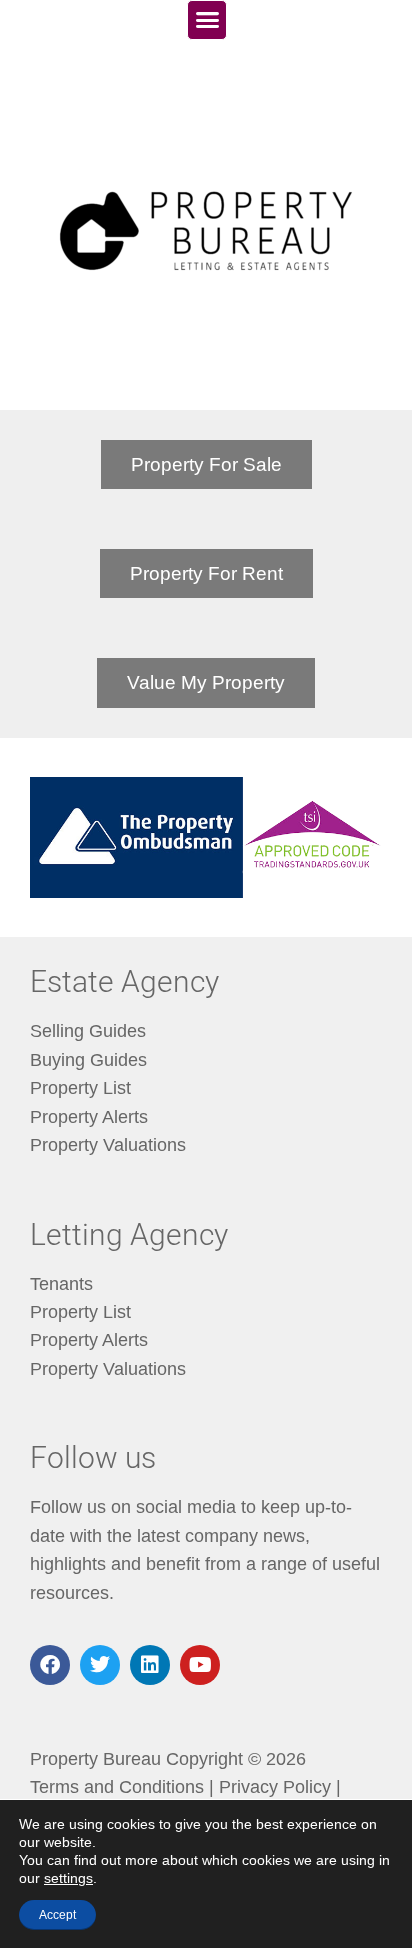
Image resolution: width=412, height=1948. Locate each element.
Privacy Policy (275, 1787)
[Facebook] (50, 1665)
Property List (80, 1088)
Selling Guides (88, 1031)
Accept (57, 1915)
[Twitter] (100, 1665)
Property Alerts (89, 1117)
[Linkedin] (150, 1665)
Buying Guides (88, 1060)
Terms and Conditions (117, 1787)
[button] (207, 20)
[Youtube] (200, 1665)
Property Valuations (108, 1145)
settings (68, 1878)
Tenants (61, 1284)
